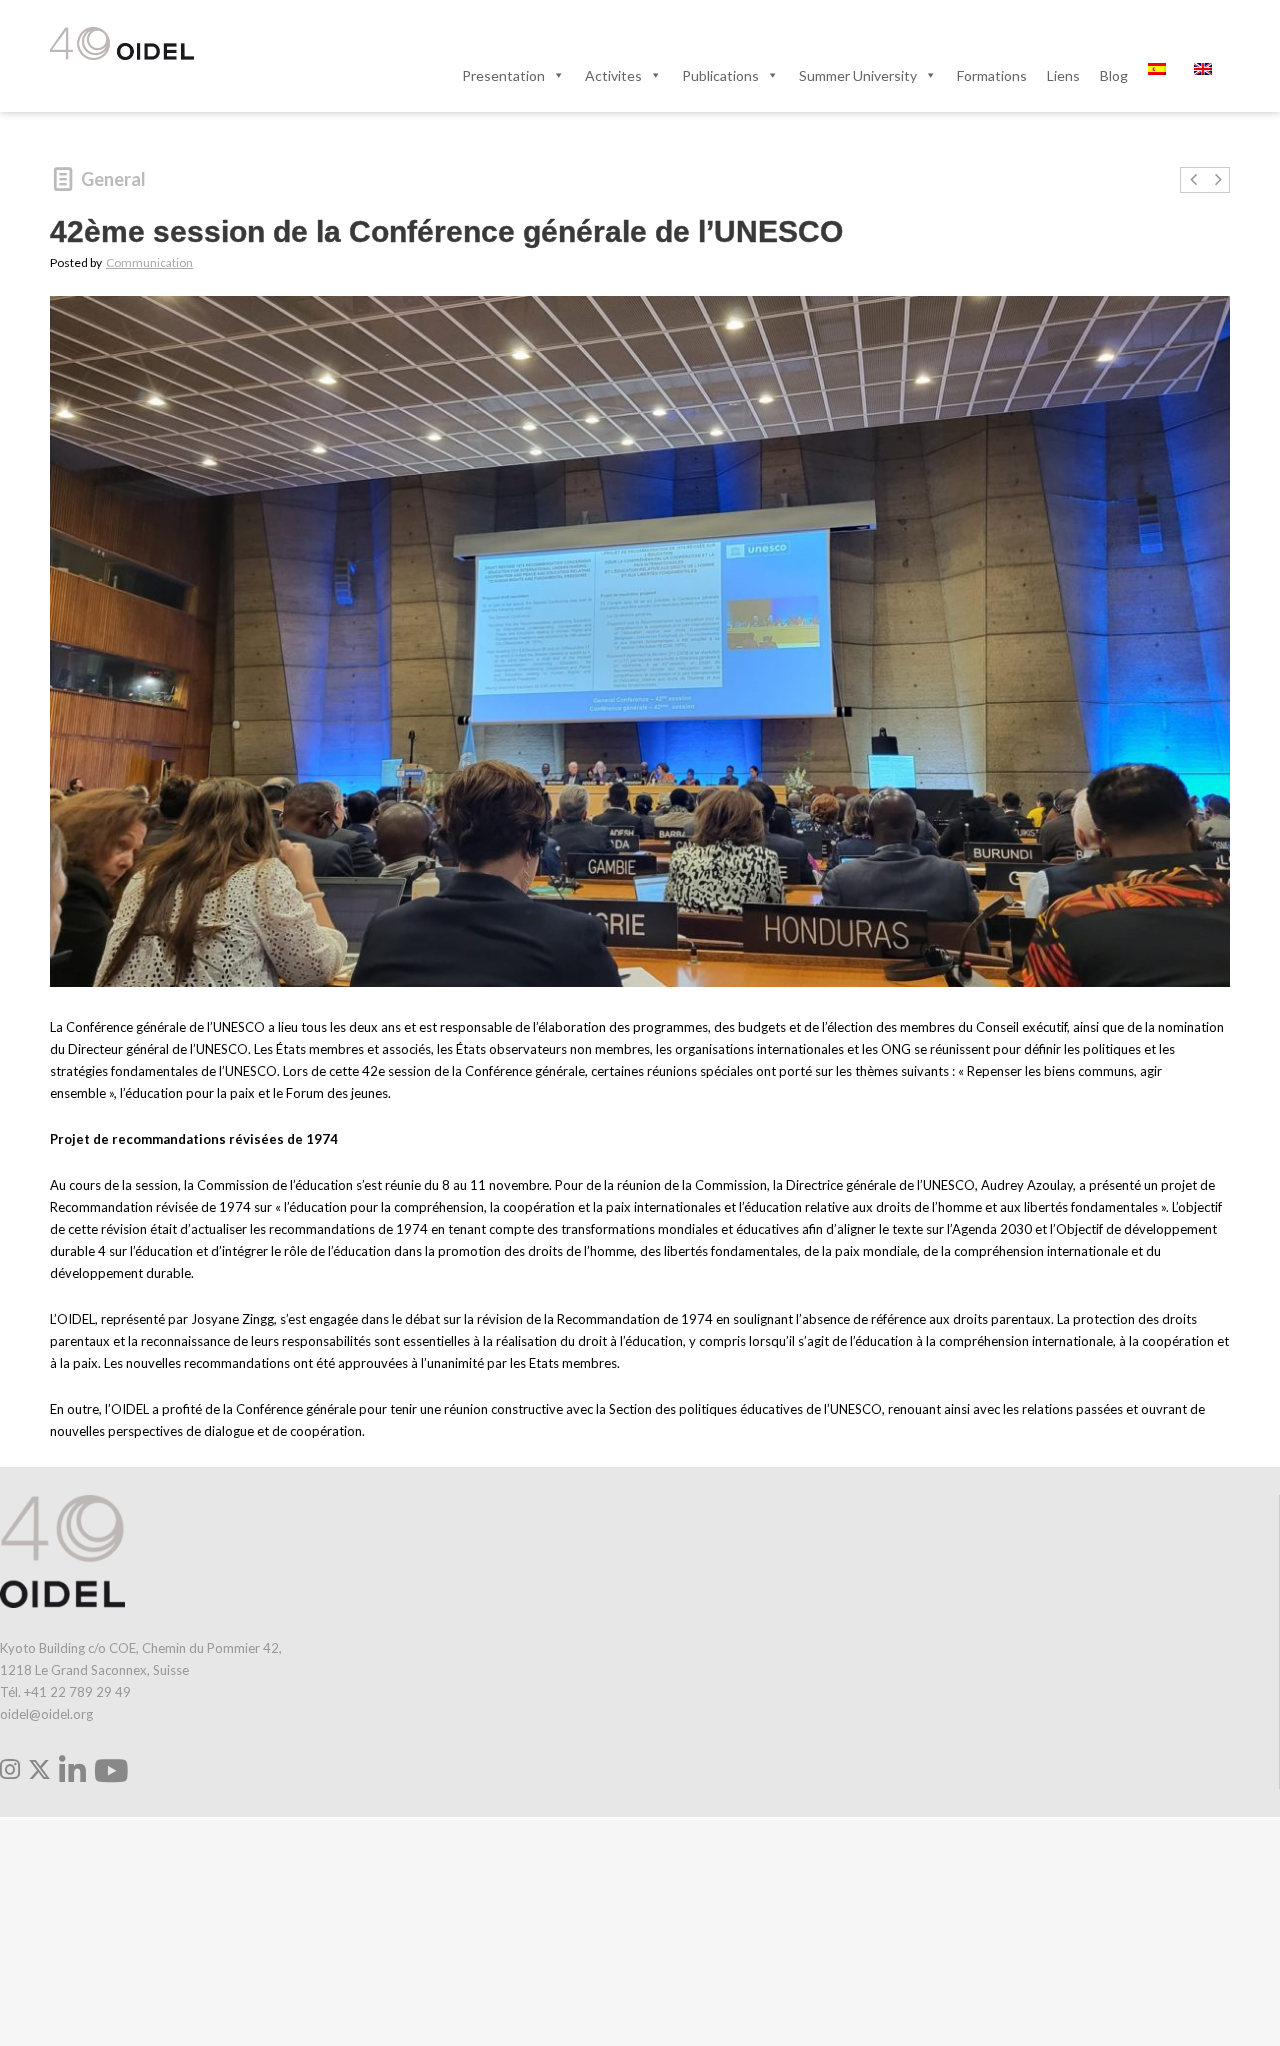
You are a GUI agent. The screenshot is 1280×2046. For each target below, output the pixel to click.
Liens (1063, 75)
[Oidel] (122, 45)
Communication (149, 262)
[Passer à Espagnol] (1161, 75)
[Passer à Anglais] (1207, 75)
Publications (720, 75)
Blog (1114, 75)
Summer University (858, 75)
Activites (613, 75)
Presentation (503, 75)
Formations (992, 75)
